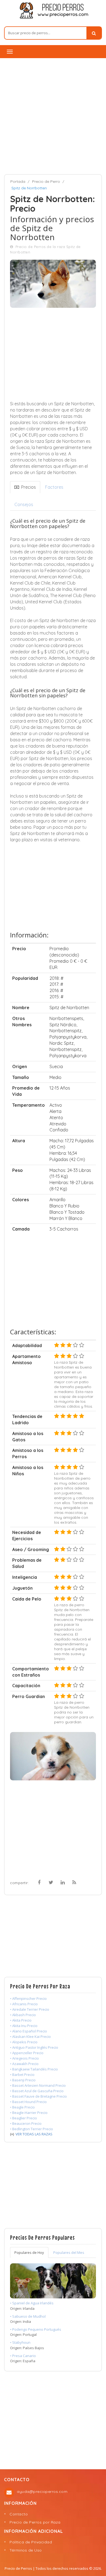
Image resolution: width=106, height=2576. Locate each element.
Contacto (19, 2514)
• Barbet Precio (22, 2075)
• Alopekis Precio (24, 2042)
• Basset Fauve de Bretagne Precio (38, 2096)
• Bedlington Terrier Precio (32, 2129)
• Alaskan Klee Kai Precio (30, 2037)
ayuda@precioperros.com (42, 2492)
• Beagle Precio (22, 2107)
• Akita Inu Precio (24, 2026)
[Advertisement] (53, 116)
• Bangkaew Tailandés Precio (34, 2069)
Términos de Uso (26, 2550)
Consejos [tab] (24, 504)
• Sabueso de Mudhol (28, 2316)
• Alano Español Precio (29, 2031)
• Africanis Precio (24, 2004)
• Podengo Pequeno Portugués (36, 2329)
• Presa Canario (23, 2356)
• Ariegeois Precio (24, 2058)
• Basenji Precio (23, 2080)
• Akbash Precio (23, 2015)
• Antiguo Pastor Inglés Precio (34, 2047)
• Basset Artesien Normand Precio (38, 2085)
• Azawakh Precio (24, 2064)
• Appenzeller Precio (27, 2053)
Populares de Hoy (29, 2252)
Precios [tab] (27, 487)
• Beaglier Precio (24, 2118)
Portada (18, 181)
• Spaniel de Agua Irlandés (32, 2303)
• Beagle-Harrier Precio (29, 2113)
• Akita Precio (21, 2020)
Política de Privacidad (31, 2542)
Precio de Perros (18, 2568)
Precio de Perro (46, 181)
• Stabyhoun (20, 2342)
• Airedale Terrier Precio (30, 2009)
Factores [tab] (54, 487)
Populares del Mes (69, 2252)
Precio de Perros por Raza (35, 2522)
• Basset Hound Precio (28, 2102)
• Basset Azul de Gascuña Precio (37, 2091)
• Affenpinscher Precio (28, 1998)
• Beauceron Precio (26, 2123)
